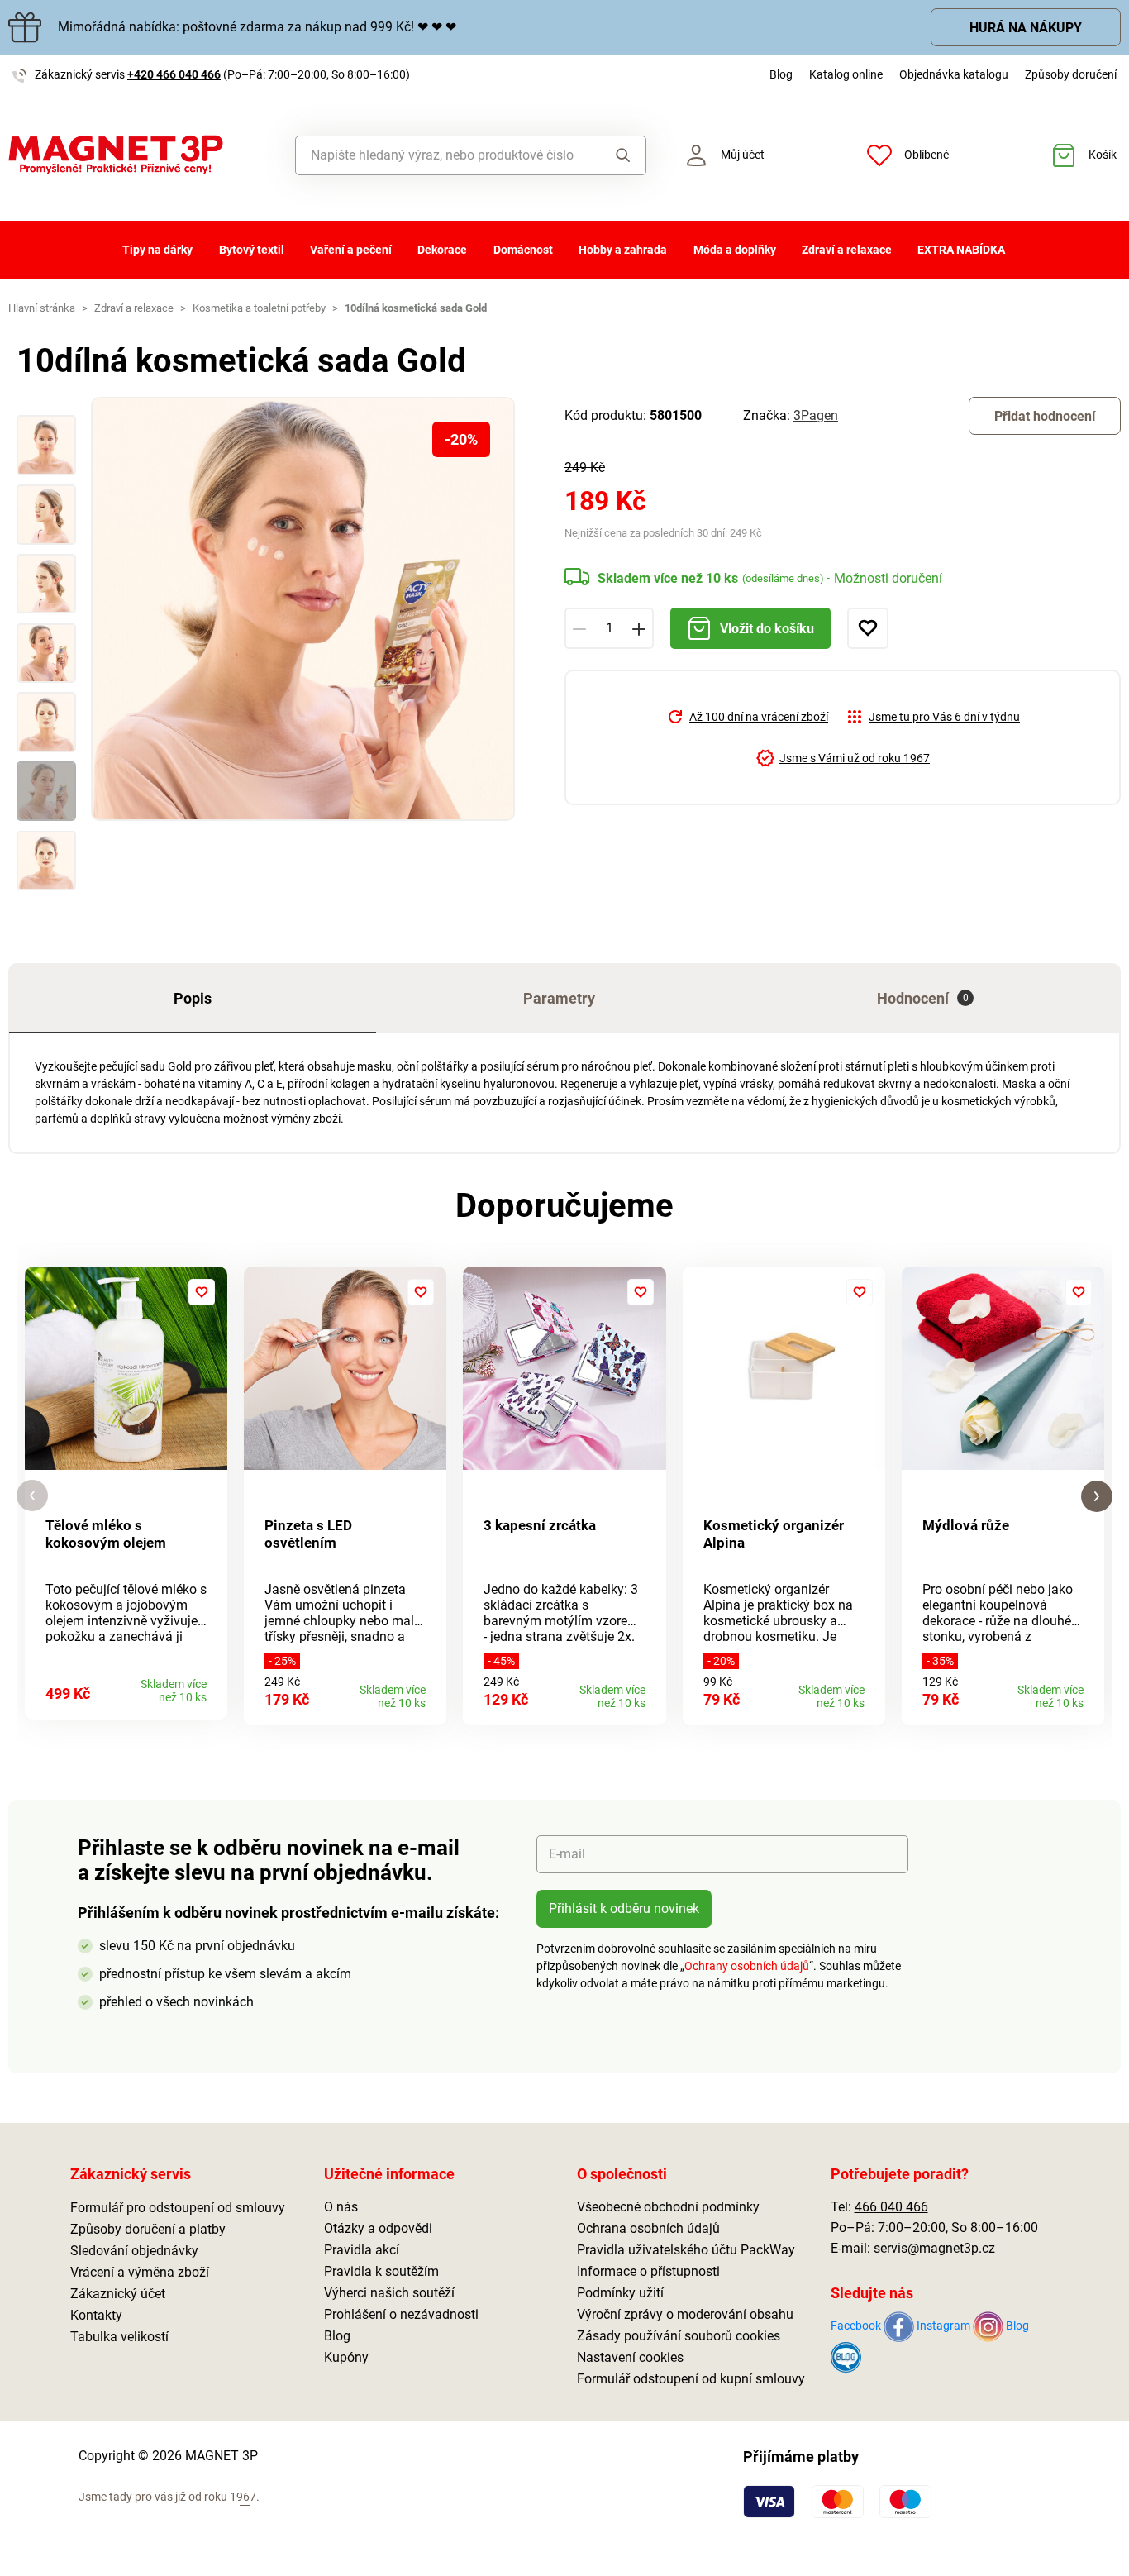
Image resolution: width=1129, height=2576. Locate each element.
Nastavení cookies (630, 2357)
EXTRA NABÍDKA (961, 250)
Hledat (619, 155)
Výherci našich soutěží (389, 2293)
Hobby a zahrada (623, 250)
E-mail (567, 1854)
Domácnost (523, 250)
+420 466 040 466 (174, 74)
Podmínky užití (620, 2293)
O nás (341, 2207)
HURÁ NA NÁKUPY (1026, 28)
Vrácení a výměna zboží (140, 2272)
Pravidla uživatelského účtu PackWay (686, 2250)
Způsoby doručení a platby (148, 2229)
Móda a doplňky (735, 250)
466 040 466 (891, 2207)
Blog (781, 74)
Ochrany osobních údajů (747, 1966)
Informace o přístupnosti (648, 2271)
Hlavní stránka (42, 308)
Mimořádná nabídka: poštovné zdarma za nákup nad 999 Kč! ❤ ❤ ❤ (257, 27)
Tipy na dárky (157, 250)
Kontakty (96, 2315)
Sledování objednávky (134, 2251)
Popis (193, 998)
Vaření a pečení (351, 250)
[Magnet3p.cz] (141, 155)
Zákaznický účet (118, 2294)
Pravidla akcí (362, 2250)
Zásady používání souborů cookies (679, 2336)
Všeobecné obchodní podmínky (668, 2207)
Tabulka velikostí (119, 2337)
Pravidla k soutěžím (381, 2271)
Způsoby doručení (1071, 74)
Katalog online (846, 74)
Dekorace (442, 250)
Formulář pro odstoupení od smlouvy (178, 2208)
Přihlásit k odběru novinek (624, 1908)
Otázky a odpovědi (378, 2228)
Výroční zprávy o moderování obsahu (685, 2314)
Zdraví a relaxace (847, 250)
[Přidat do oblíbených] (868, 628)
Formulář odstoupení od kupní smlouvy (691, 2379)
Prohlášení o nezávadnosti (401, 2314)
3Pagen (816, 415)
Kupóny (346, 2357)
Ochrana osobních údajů (648, 2228)
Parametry (559, 998)
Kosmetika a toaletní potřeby (259, 308)
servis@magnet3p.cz (934, 2248)
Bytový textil (252, 250)
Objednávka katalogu (954, 74)
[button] (32, 1496)
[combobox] (445, 155)
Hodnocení (923, 998)
